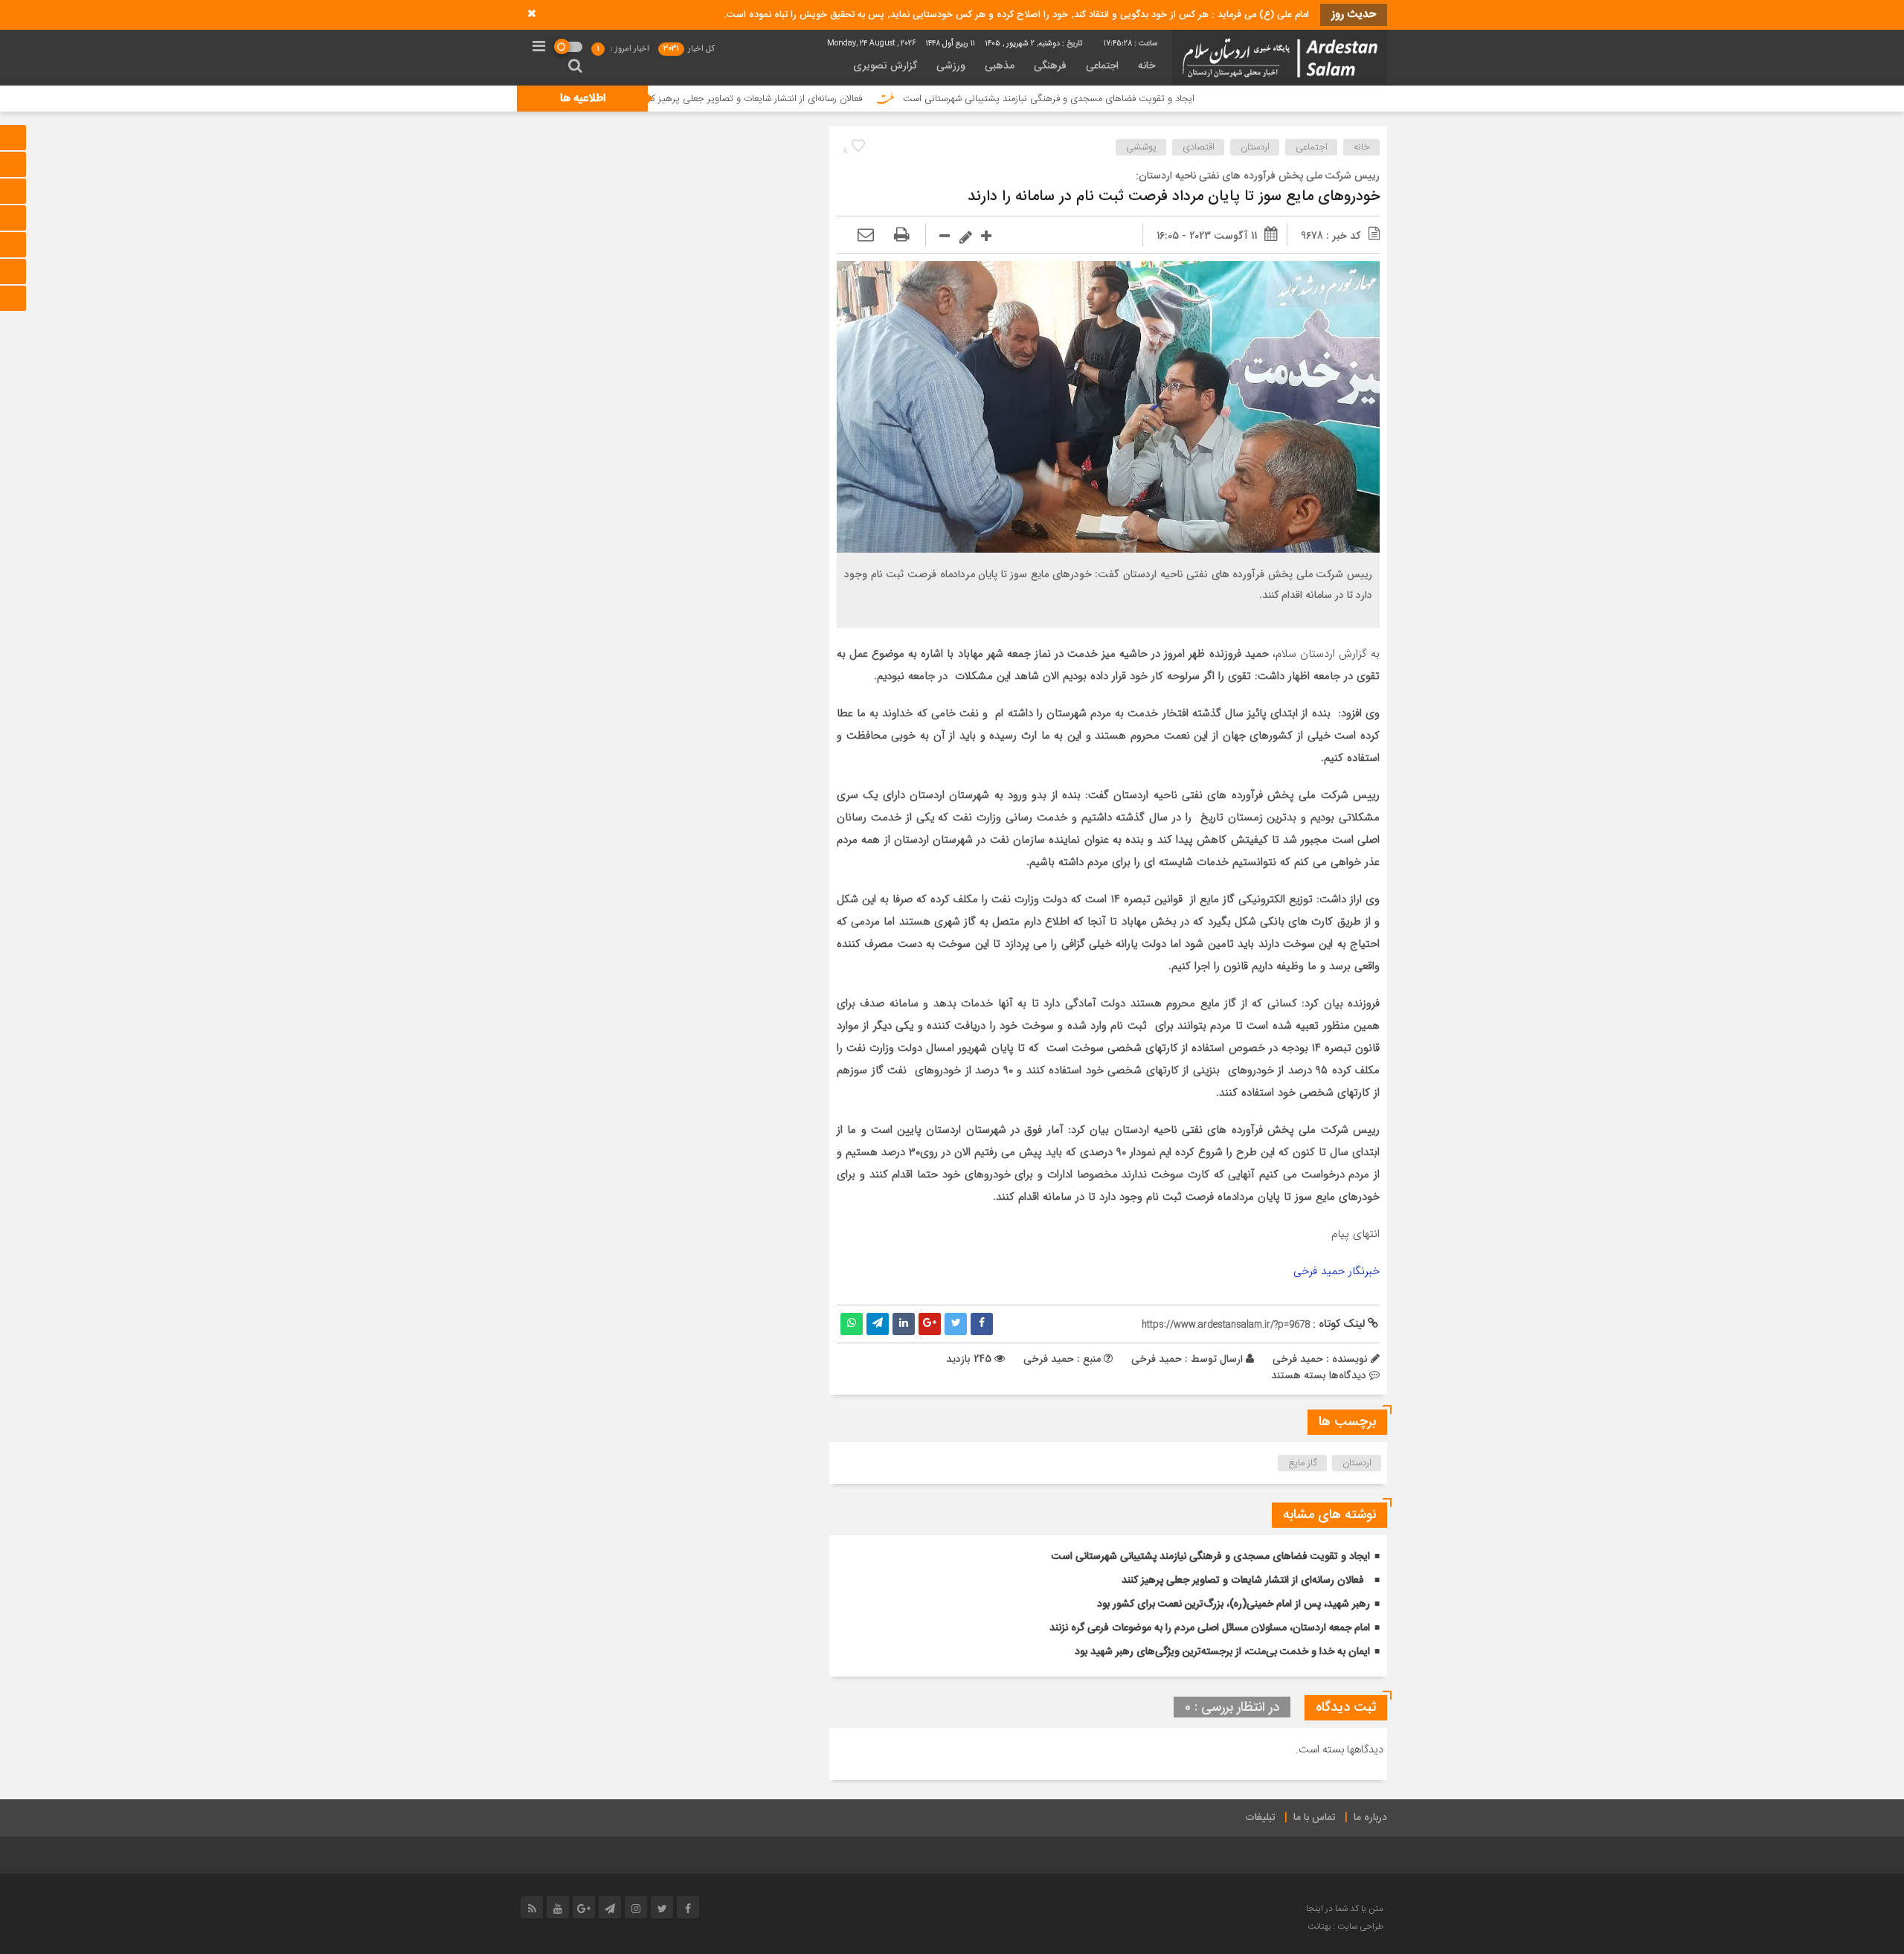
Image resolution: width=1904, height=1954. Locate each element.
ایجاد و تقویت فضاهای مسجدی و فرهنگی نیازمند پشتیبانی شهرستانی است (1144, 99)
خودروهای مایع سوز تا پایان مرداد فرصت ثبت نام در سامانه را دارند (1174, 197)
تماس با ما (1315, 1818)
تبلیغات (1260, 1818)
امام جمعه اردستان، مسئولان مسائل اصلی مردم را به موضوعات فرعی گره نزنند (1210, 1628)
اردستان (1255, 147)
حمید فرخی (1157, 1359)
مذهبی (1000, 66)
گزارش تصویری (885, 66)
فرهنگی (1050, 66)
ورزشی (951, 66)
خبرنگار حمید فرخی (1337, 1271)
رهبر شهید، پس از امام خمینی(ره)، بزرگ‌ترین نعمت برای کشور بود (1234, 1604)
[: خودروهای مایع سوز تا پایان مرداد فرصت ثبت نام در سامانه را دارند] (866, 236)
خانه (1146, 66)
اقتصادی (1199, 147)
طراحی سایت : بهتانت (1345, 1926)
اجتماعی (1102, 66)
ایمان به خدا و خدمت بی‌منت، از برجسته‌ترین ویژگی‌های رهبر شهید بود (1222, 1652)
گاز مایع (1303, 1463)
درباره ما (1370, 1818)
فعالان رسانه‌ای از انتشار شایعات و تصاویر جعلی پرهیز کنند (846, 99)
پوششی (1141, 147)
